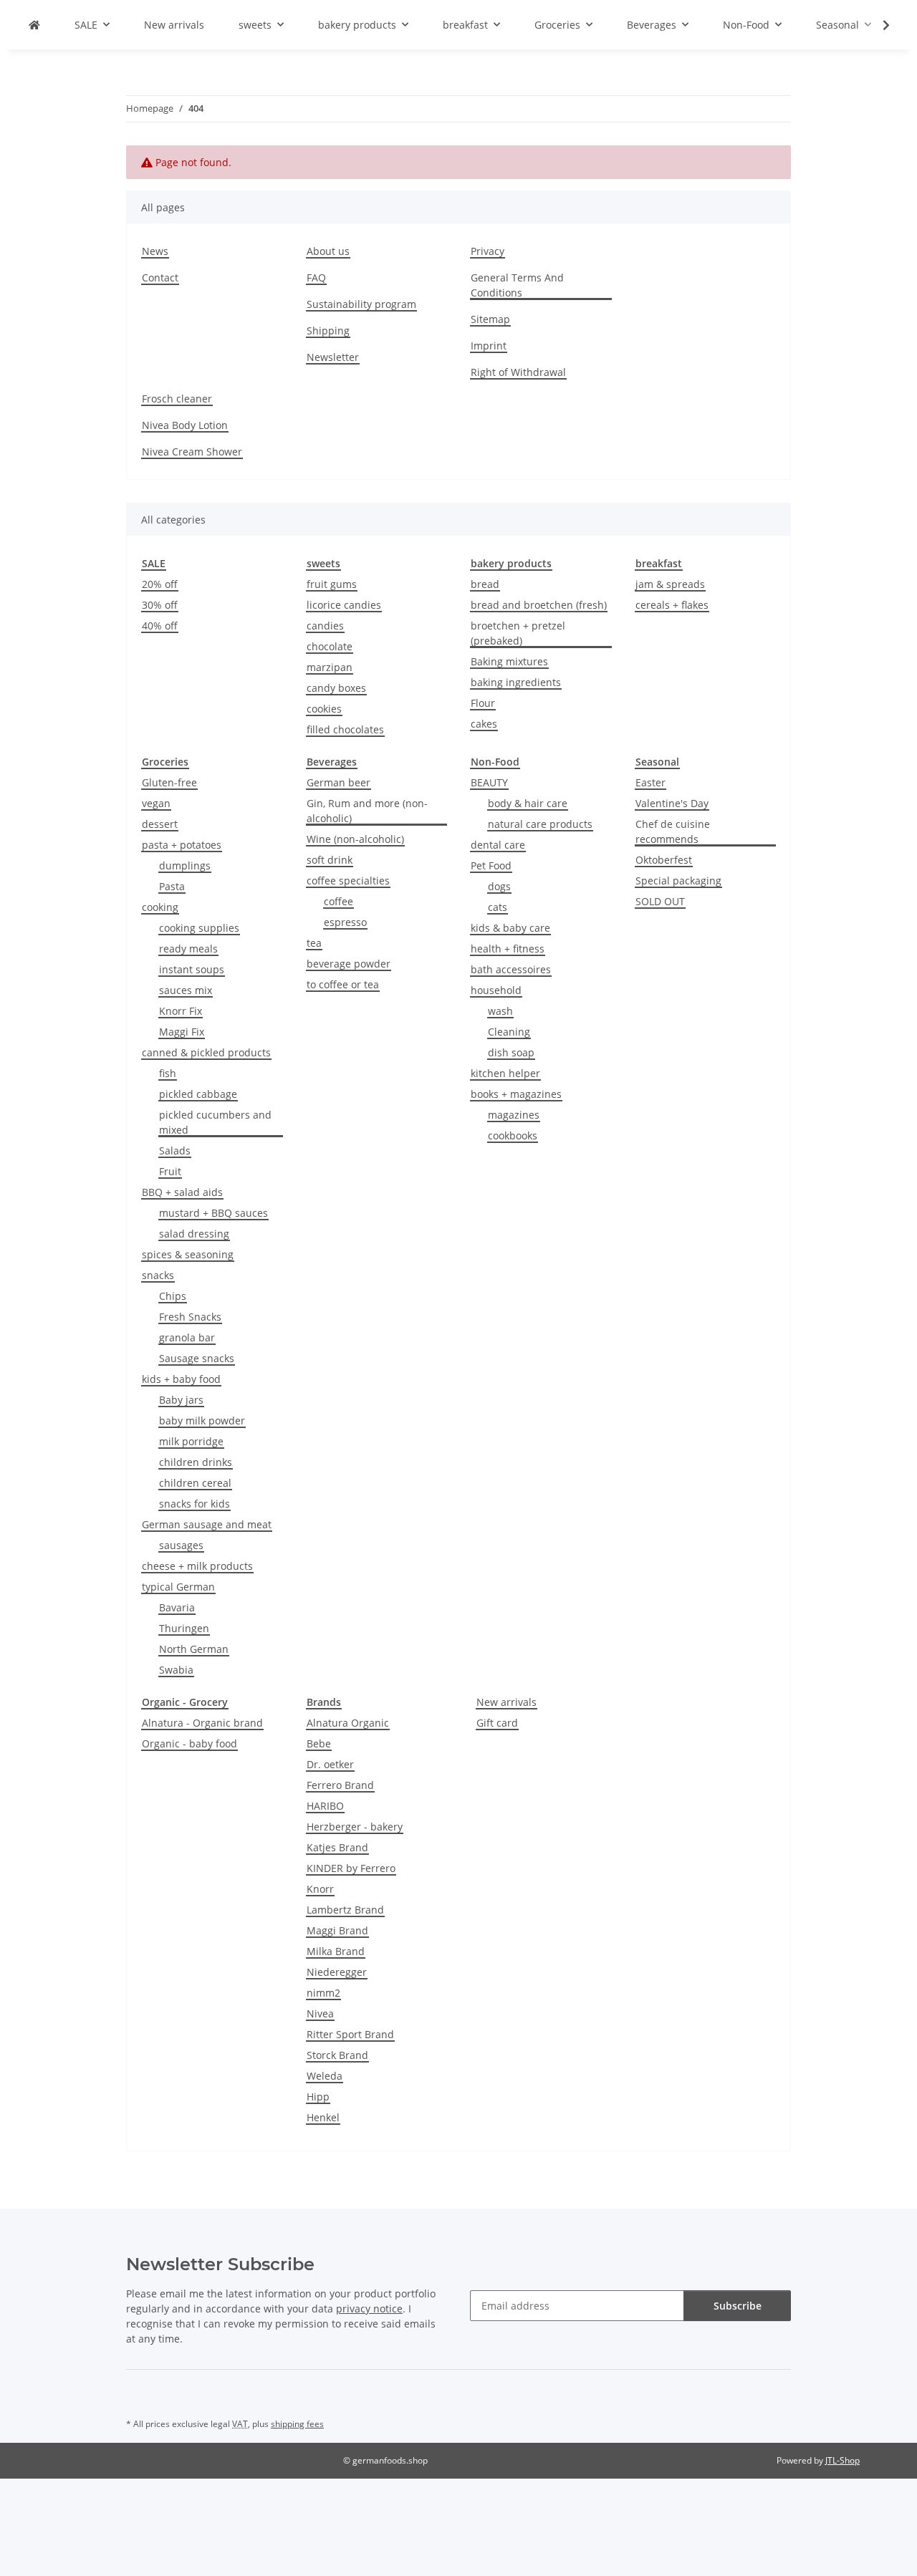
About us (328, 251)
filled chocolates (345, 729)
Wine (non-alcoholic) (355, 839)
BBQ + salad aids (182, 1192)
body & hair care (528, 803)
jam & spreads (670, 584)
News (155, 251)
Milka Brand (336, 1951)
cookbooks (513, 1135)
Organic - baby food (189, 1743)
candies (325, 626)
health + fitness (508, 949)
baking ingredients (516, 682)
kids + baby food (181, 1379)
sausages (181, 1545)
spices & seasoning (188, 1254)
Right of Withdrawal (518, 372)
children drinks (196, 1462)
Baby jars (181, 1400)
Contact (160, 278)
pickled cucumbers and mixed (215, 1122)
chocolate (330, 646)
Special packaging (678, 881)
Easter (650, 782)
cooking (160, 907)
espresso (345, 922)
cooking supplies (199, 928)
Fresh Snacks (190, 1317)
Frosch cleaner (177, 399)
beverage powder (349, 964)
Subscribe (738, 2306)
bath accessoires (511, 969)
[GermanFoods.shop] (34, 25)
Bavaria (177, 1607)
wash (500, 1011)
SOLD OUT (660, 901)
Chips (173, 1296)
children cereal (195, 1483)
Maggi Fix (182, 1032)
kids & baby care (510, 928)
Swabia (176, 1670)
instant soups (192, 969)
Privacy (488, 251)
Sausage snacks (197, 1358)
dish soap (511, 1052)
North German (194, 1649)
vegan (156, 803)
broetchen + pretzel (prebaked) (518, 633)
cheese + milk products (197, 1566)
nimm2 (323, 1993)
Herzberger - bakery (355, 1827)
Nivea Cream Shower (192, 452)
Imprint (489, 346)
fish (168, 1073)
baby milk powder (202, 1420)
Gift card (497, 1723)
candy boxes (336, 688)
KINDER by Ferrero (351, 1868)
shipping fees (297, 2424)
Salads (175, 1150)
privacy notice (369, 2309)
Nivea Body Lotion (185, 425)
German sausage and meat (207, 1524)
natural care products (540, 824)
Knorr (320, 1889)
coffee (339, 901)
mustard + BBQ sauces (213, 1213)
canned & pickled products (206, 1052)
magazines (514, 1115)
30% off (160, 605)
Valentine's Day (672, 803)
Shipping (328, 331)
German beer (339, 782)
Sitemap (490, 319)
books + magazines (516, 1094)
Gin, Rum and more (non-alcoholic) (367, 811)
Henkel (323, 2117)
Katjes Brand (337, 1847)
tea (314, 943)
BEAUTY (489, 782)
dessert (160, 824)
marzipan (330, 667)
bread (485, 584)
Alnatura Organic (348, 1723)
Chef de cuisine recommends (673, 831)
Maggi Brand (337, 1930)
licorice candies (344, 605)
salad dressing (194, 1234)
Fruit (170, 1171)
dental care (498, 845)
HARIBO (325, 1806)
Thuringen (184, 1628)
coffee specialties (348, 881)
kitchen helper (505, 1073)
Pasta (172, 886)
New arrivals (506, 1702)
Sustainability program (361, 304)
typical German (178, 1587)
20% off (160, 584)
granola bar (187, 1337)
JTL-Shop (842, 2460)
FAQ (316, 278)
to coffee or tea (343, 984)
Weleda (325, 2076)
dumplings (185, 865)
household (496, 990)
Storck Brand (337, 2055)
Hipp (318, 2097)
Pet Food (491, 865)
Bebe (319, 1743)
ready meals (188, 949)
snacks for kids (195, 1504)
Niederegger (337, 1972)
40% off (160, 626)
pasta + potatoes (182, 845)
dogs (499, 886)
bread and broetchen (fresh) (539, 605)
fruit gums (332, 584)
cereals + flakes (672, 605)
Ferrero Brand (340, 1785)
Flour (483, 703)
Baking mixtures (509, 661)
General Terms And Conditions (517, 285)
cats (498, 907)
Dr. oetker (330, 1764)
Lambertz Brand (345, 1910)
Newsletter (333, 357)
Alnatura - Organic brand (202, 1723)
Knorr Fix (181, 1011)
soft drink (330, 860)
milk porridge (191, 1441)
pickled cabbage (198, 1094)
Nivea (320, 2013)
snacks (158, 1275)
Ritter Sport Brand (350, 2034)
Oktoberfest (664, 860)
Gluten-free (169, 782)
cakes (484, 724)
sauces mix (186, 990)
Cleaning (509, 1032)
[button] (877, 25)
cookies (324, 709)
